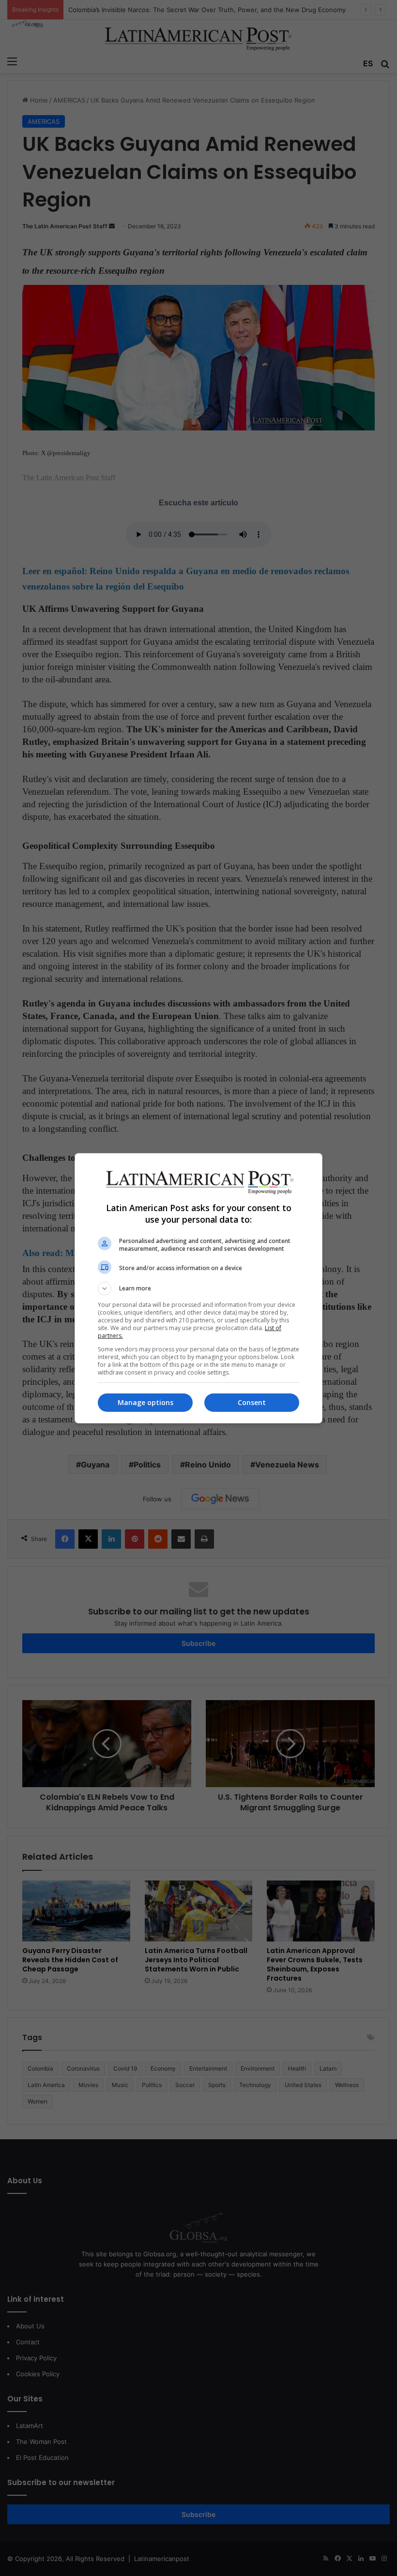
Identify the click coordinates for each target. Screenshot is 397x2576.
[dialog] (198, 1288)
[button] (198, 1288)
